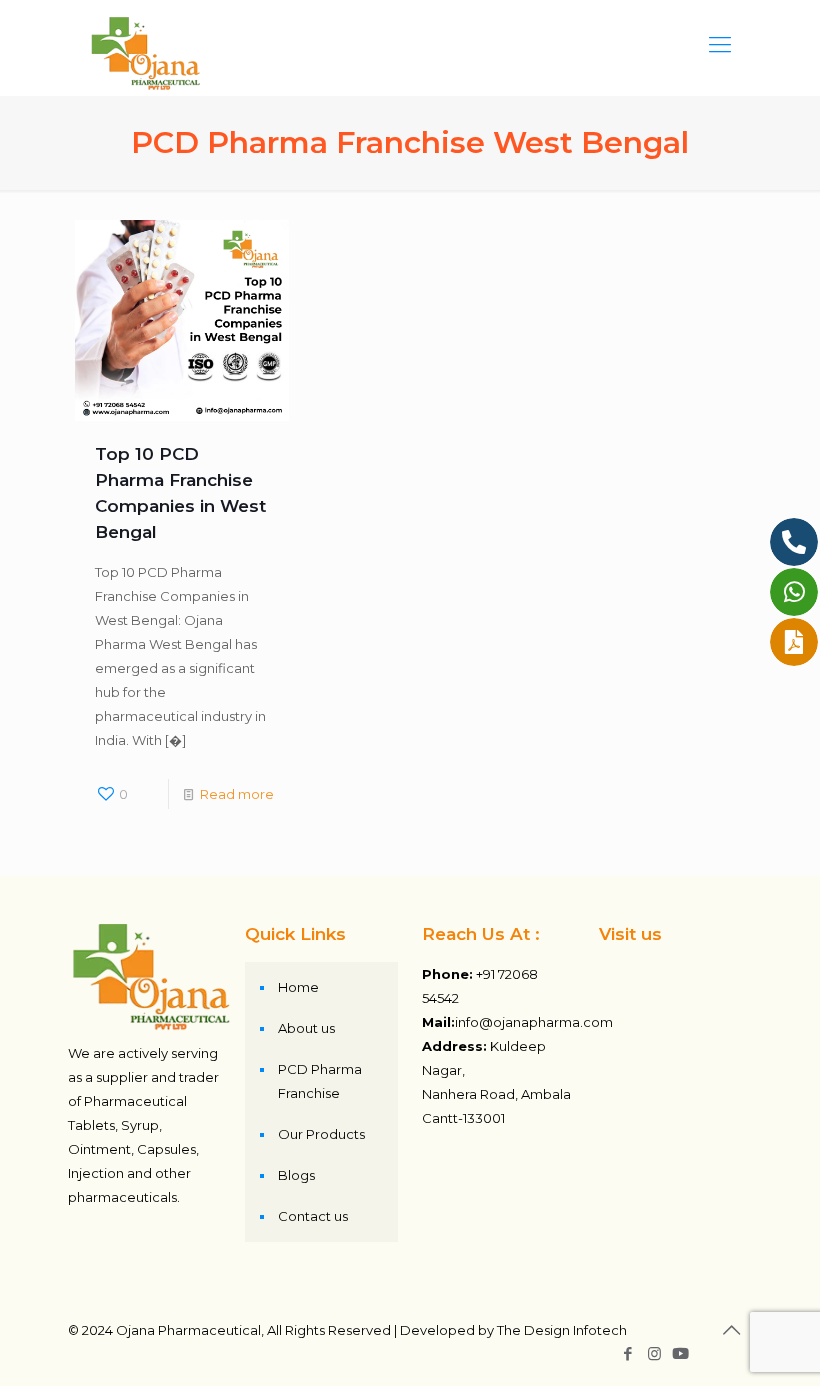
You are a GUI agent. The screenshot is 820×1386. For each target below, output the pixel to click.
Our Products (321, 1134)
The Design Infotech (562, 1330)
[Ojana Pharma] (146, 45)
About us (306, 1028)
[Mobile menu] (720, 45)
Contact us (313, 1216)
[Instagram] (654, 1353)
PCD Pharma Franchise (320, 1081)
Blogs (296, 1175)
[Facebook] (627, 1353)
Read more (237, 794)
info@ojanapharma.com (534, 1022)
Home (298, 987)
